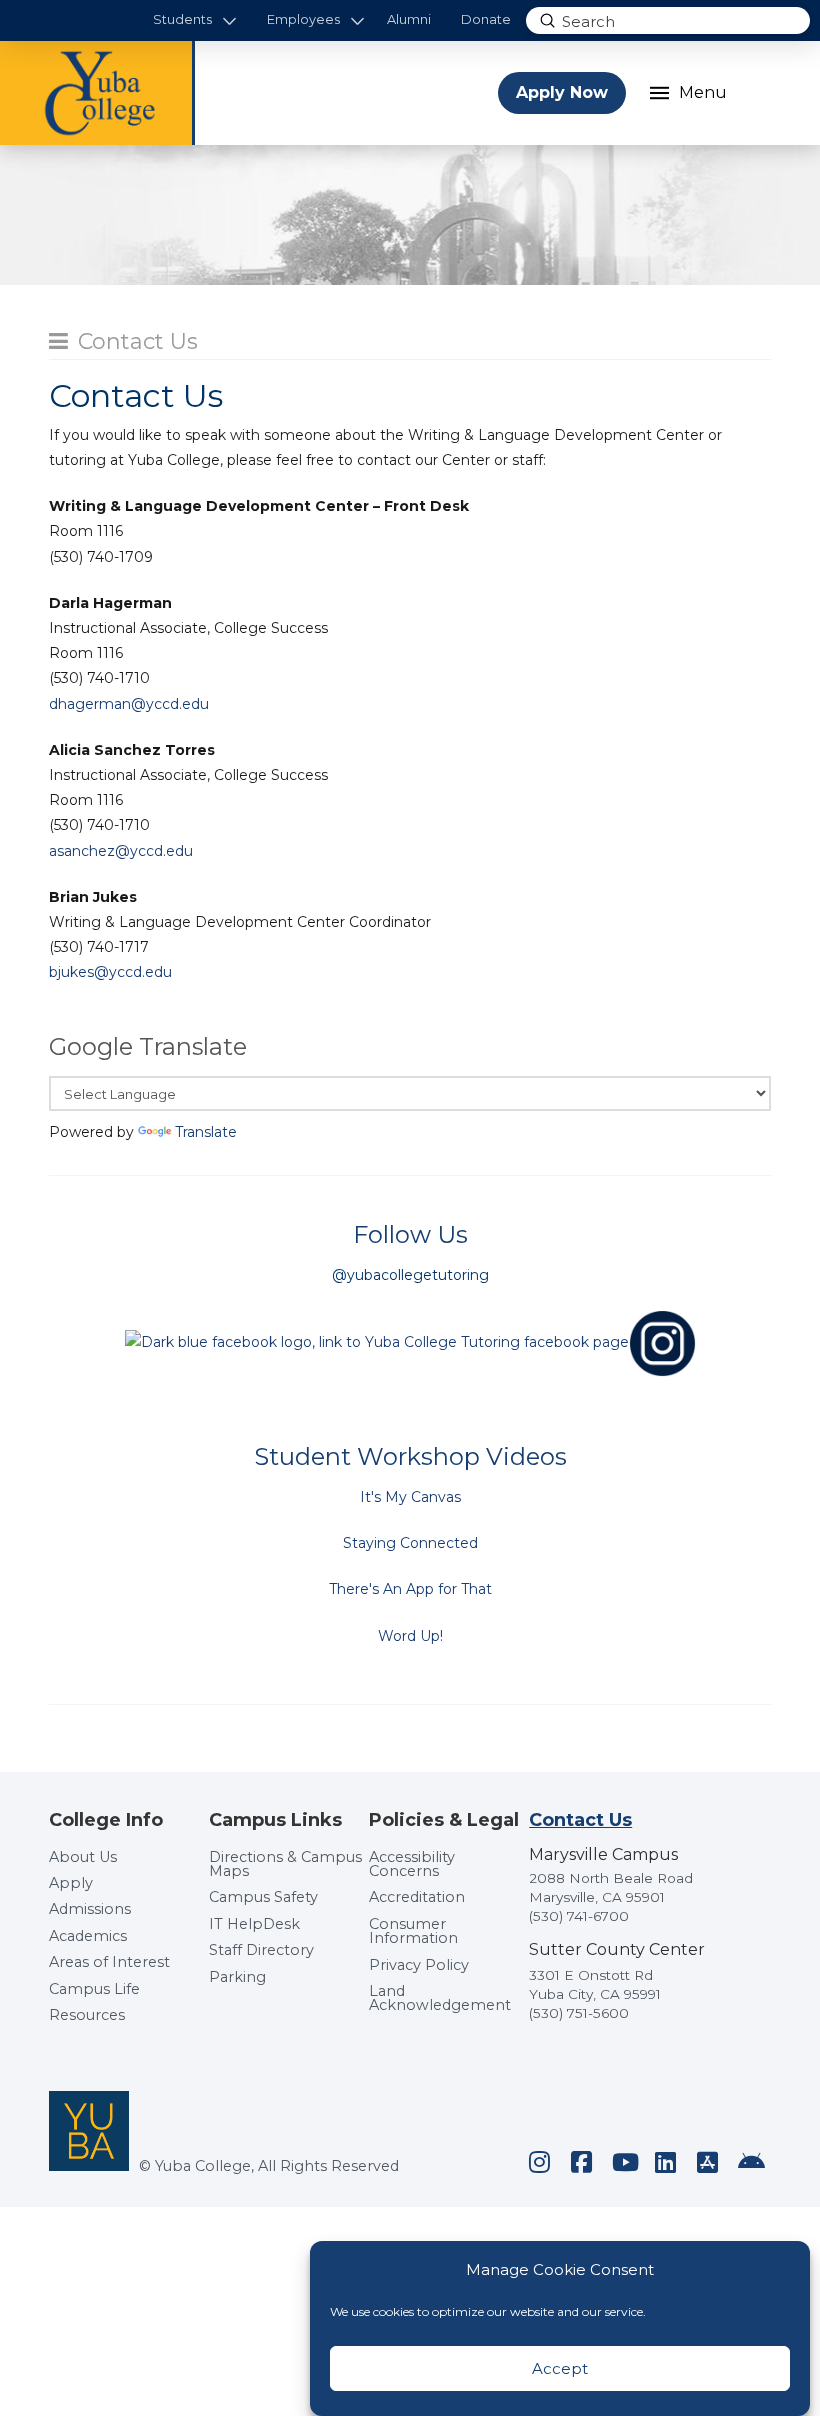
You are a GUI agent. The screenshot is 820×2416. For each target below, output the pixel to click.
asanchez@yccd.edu (121, 851)
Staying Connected (410, 1543)
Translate (206, 1132)
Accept (560, 2368)
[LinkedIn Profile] (666, 2162)
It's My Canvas (410, 1497)
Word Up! (410, 1636)
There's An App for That (410, 1589)
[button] (195, 20)
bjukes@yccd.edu (110, 972)
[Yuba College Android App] (750, 2162)
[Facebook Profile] (582, 2162)
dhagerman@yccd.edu (129, 704)
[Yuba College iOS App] (708, 2162)
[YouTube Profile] (624, 2162)
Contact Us (138, 341)
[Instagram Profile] (540, 2162)
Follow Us (410, 1234)
